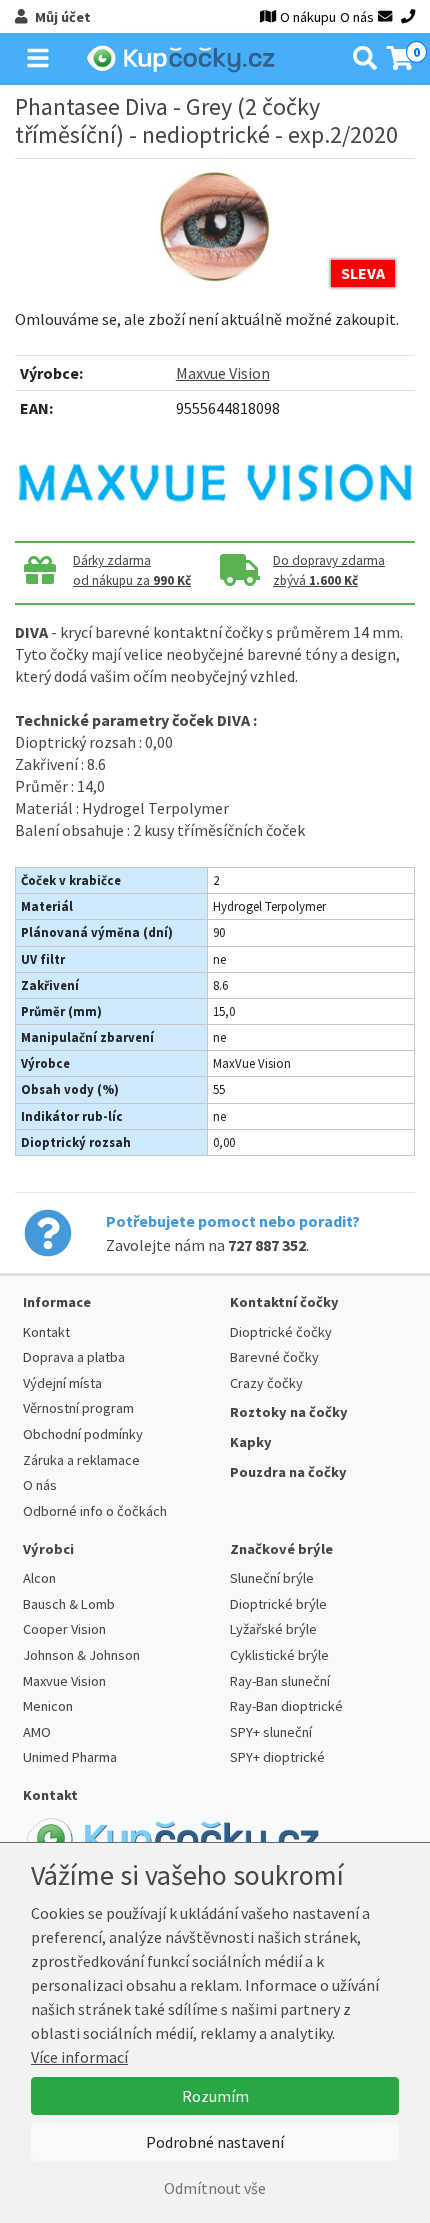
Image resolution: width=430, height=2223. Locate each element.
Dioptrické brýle (278, 1604)
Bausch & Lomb (69, 1604)
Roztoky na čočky (289, 1412)
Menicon (48, 1706)
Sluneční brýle (272, 1578)
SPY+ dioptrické (277, 1757)
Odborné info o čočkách (95, 1511)
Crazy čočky (266, 1383)
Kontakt (46, 1332)
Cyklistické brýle (279, 1655)
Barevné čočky (274, 1357)
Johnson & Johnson (81, 1655)
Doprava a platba (74, 1357)
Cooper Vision (64, 1629)
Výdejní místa (62, 1383)
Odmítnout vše (215, 2188)
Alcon (39, 1578)
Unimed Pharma (70, 1757)
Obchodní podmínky (83, 1434)
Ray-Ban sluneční (280, 1681)
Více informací (79, 2057)
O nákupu (308, 17)
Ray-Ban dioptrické (286, 1706)
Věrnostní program (78, 1408)
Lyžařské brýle (273, 1629)
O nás (357, 17)
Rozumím (215, 2096)
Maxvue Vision (223, 373)
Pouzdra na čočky (288, 1472)
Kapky (251, 1442)
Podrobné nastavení (215, 2142)
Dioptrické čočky (281, 1332)
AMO (37, 1732)
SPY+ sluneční (271, 1732)
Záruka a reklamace (81, 1460)
